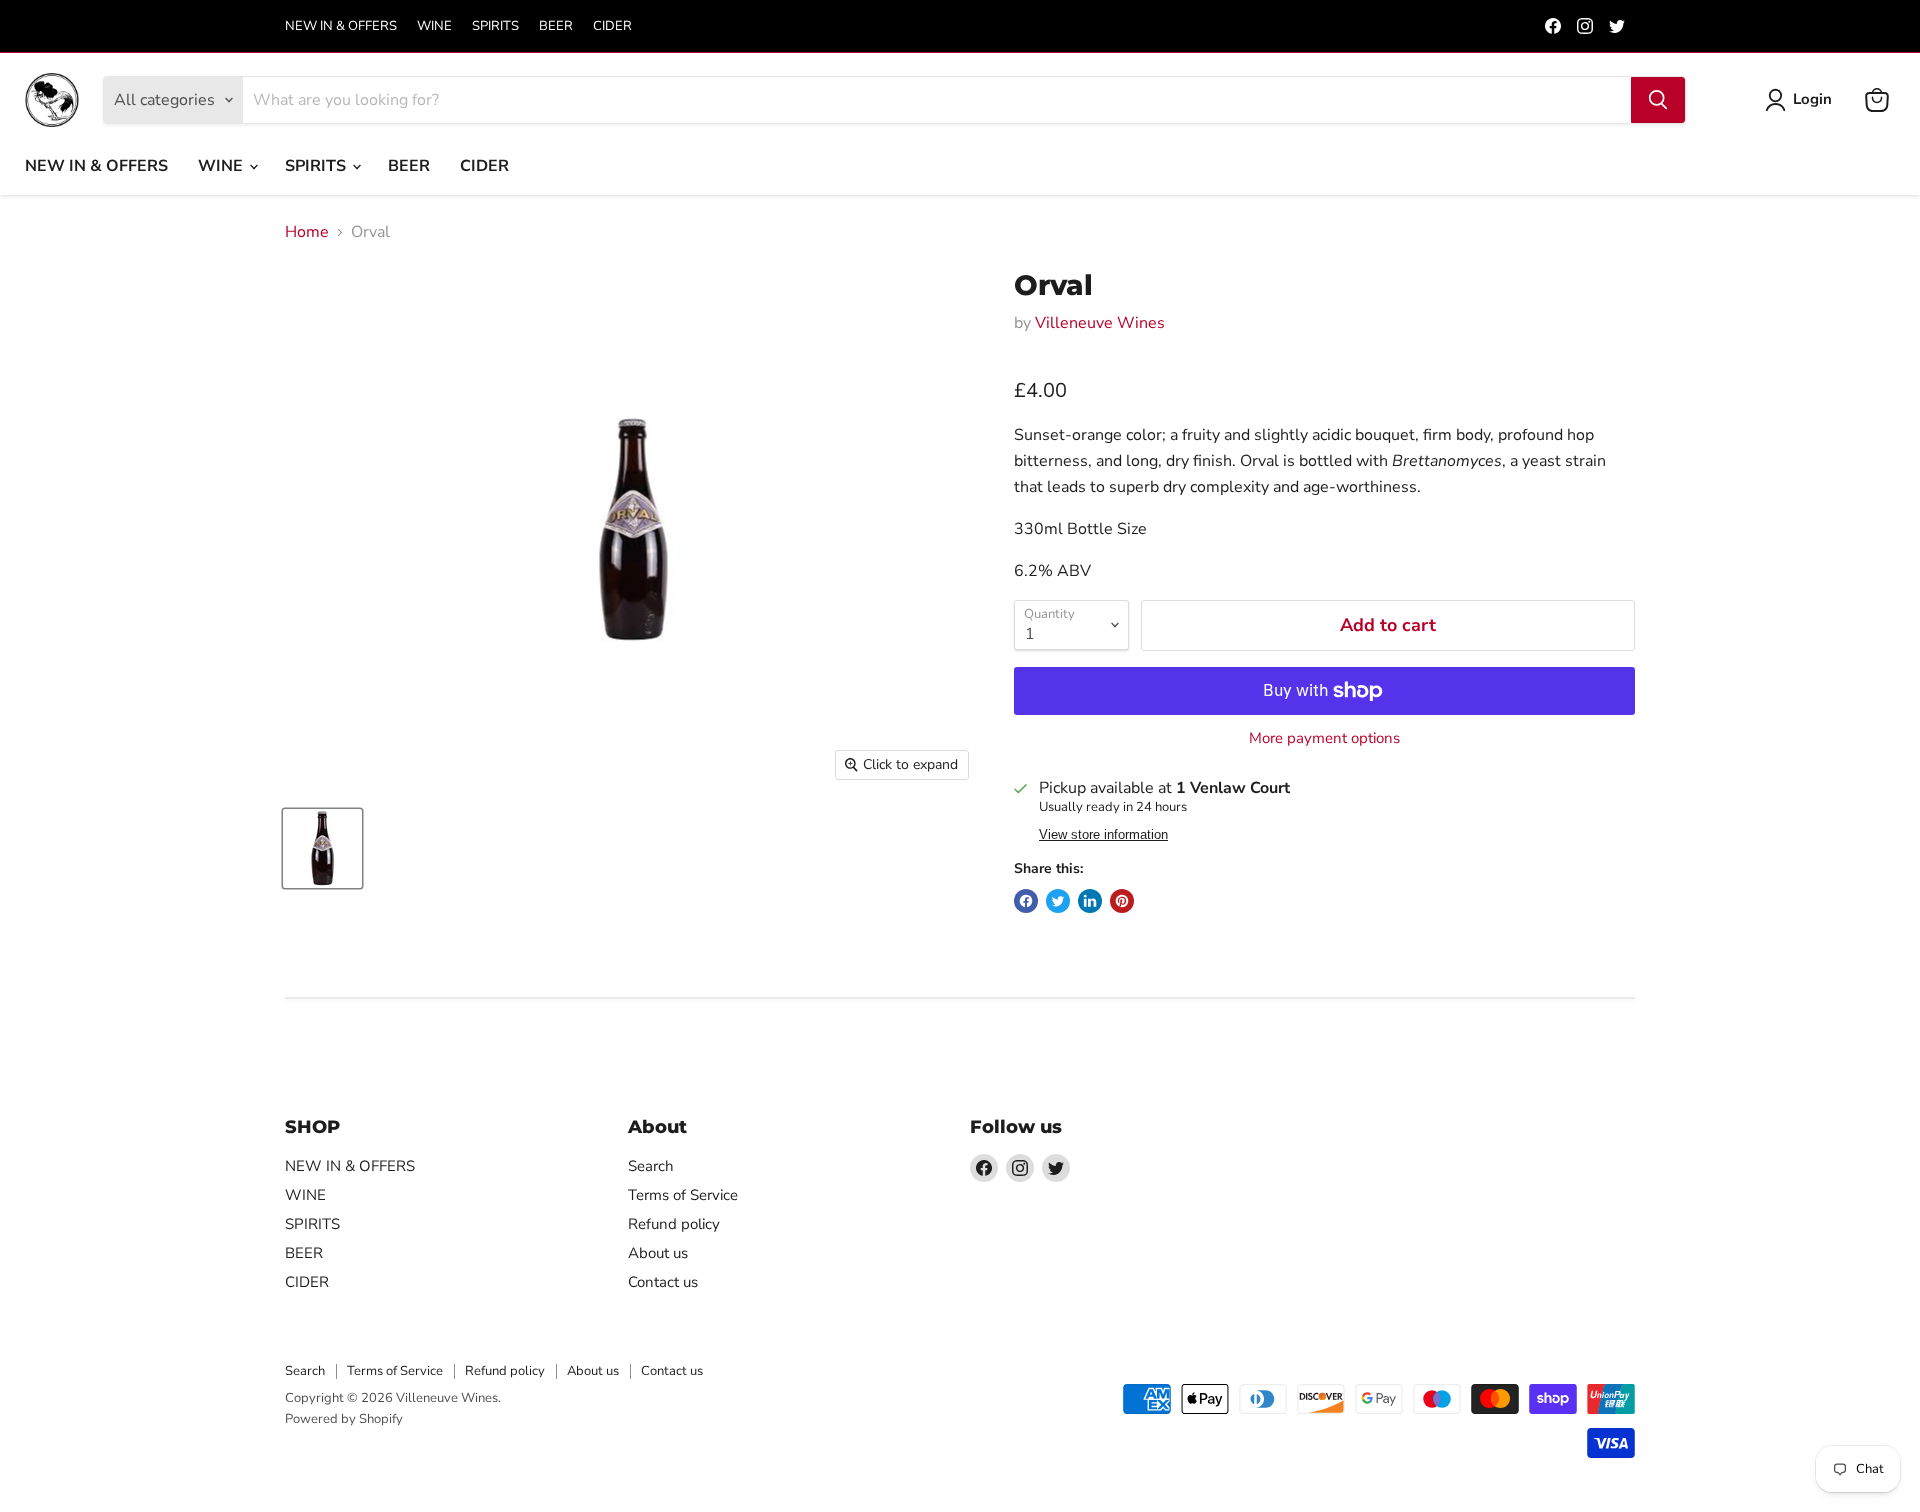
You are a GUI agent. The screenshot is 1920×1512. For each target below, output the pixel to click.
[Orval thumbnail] (322, 848)
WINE (434, 26)
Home (307, 232)
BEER (556, 26)
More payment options (1324, 738)
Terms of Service (683, 1195)
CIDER (612, 26)
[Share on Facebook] (1026, 901)
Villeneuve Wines (1100, 323)
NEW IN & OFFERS (341, 26)
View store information (1103, 835)
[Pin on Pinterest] (1122, 901)
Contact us (663, 1282)
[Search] (1658, 100)
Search (651, 1166)
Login (1812, 99)
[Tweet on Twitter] (1058, 901)
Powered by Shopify (344, 1419)
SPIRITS (495, 26)
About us (658, 1253)
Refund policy (674, 1224)
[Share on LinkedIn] (1090, 901)
